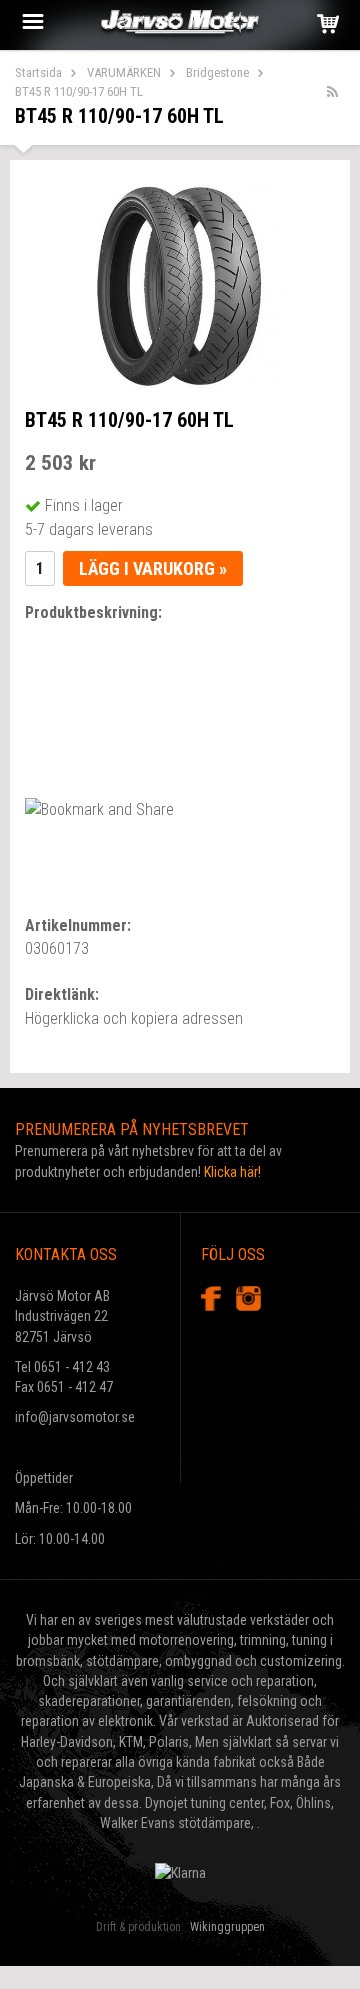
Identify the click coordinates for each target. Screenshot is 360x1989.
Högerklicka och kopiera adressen (134, 1018)
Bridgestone (217, 72)
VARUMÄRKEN (124, 72)
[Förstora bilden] (180, 285)
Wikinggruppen (227, 1927)
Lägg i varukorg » (153, 568)
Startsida (38, 72)
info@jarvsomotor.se (75, 1417)
